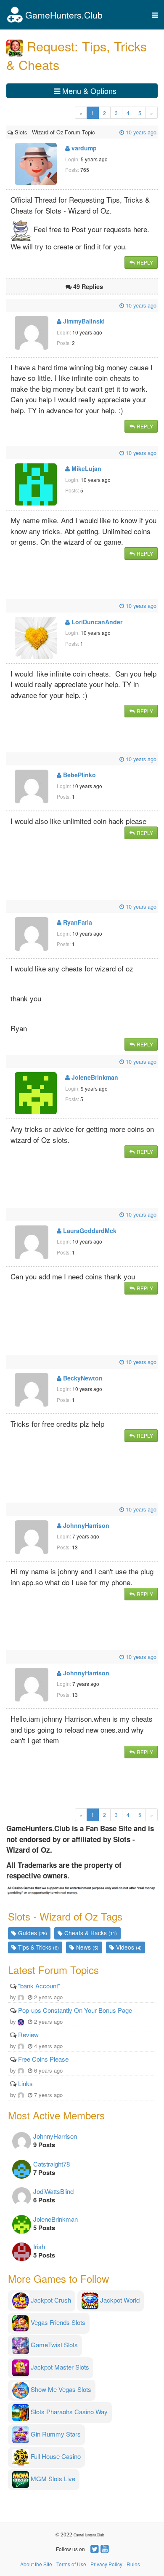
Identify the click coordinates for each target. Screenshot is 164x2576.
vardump (83, 148)
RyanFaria (77, 922)
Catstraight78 (52, 2164)
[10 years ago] (95, 132)
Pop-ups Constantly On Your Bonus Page (75, 2010)
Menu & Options (88, 91)
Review (28, 2034)
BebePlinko (79, 775)
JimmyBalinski (83, 321)
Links (25, 2083)
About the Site (36, 2564)
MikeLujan (86, 468)
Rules (133, 2564)
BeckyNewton (82, 1378)
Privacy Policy (106, 2564)
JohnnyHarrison (85, 1525)
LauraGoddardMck (89, 1230)
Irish (39, 2246)
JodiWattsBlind (53, 2191)
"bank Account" (39, 1986)
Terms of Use (71, 2564)
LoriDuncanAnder (96, 622)
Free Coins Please (43, 2059)
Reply (144, 262)
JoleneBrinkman (94, 1077)
